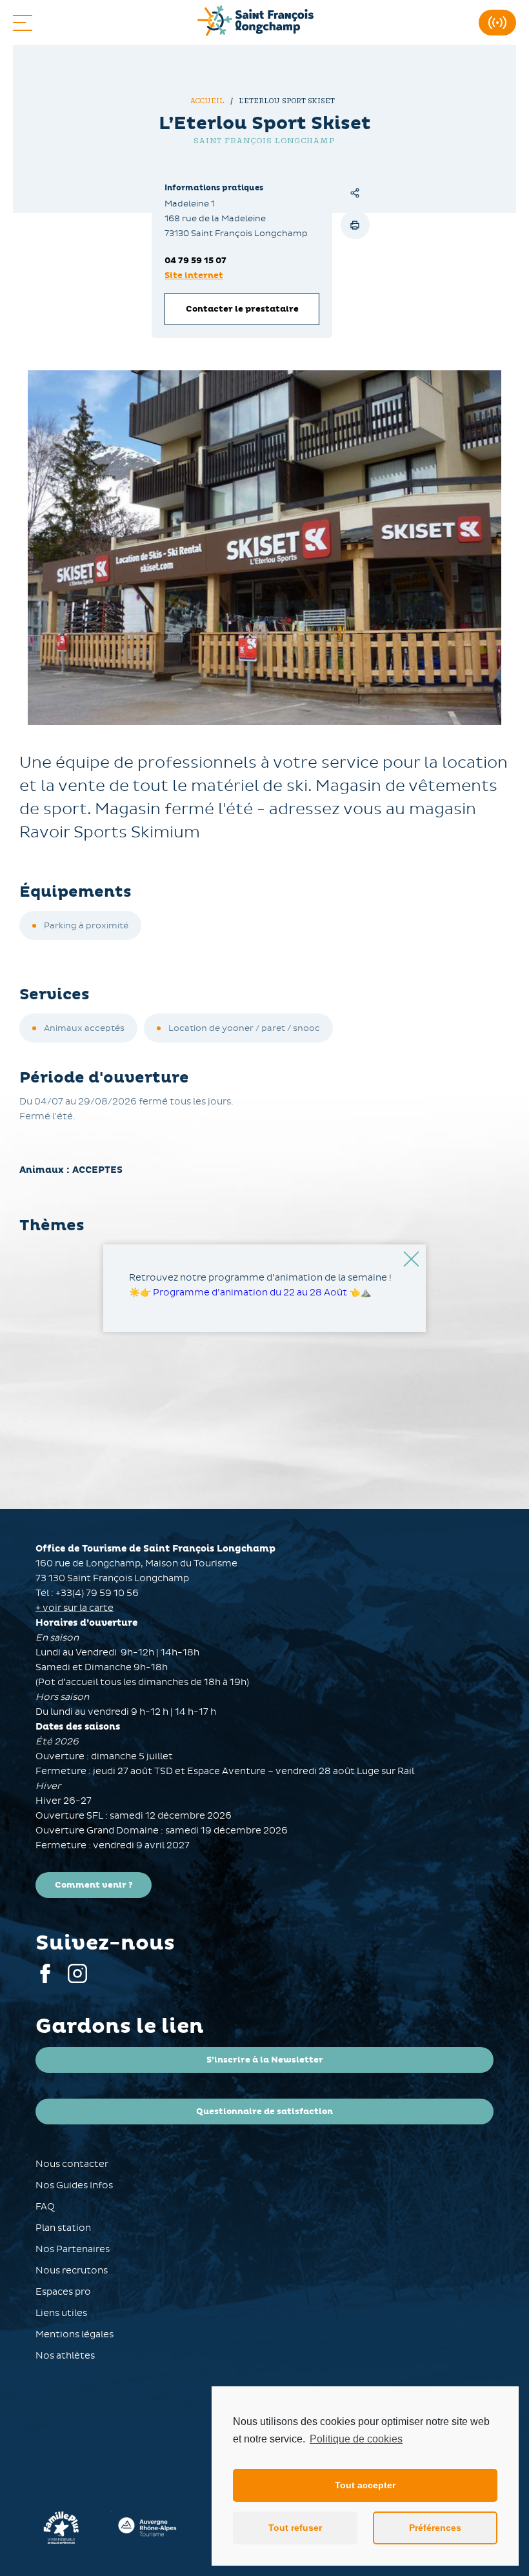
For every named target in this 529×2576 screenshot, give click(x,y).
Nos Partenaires (73, 2249)
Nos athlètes (65, 2356)
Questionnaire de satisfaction (264, 2112)
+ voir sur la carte (75, 1608)
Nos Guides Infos (74, 2185)
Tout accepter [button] (365, 2485)
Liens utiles (61, 2313)
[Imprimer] (355, 225)
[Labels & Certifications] (61, 2528)
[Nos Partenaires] (148, 2528)
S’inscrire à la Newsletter (265, 2060)
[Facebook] (45, 1980)
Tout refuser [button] (295, 2528)
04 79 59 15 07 (195, 261)
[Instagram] (77, 1980)
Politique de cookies (356, 2439)
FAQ (45, 2207)
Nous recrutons (72, 2271)
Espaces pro (63, 2292)
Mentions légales (75, 2334)
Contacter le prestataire (242, 309)
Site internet (194, 275)
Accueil (208, 101)
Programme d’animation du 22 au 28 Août (250, 1293)
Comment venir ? (94, 1885)
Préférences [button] (435, 2528)
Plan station (63, 2228)
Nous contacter (72, 2164)
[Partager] (355, 193)
